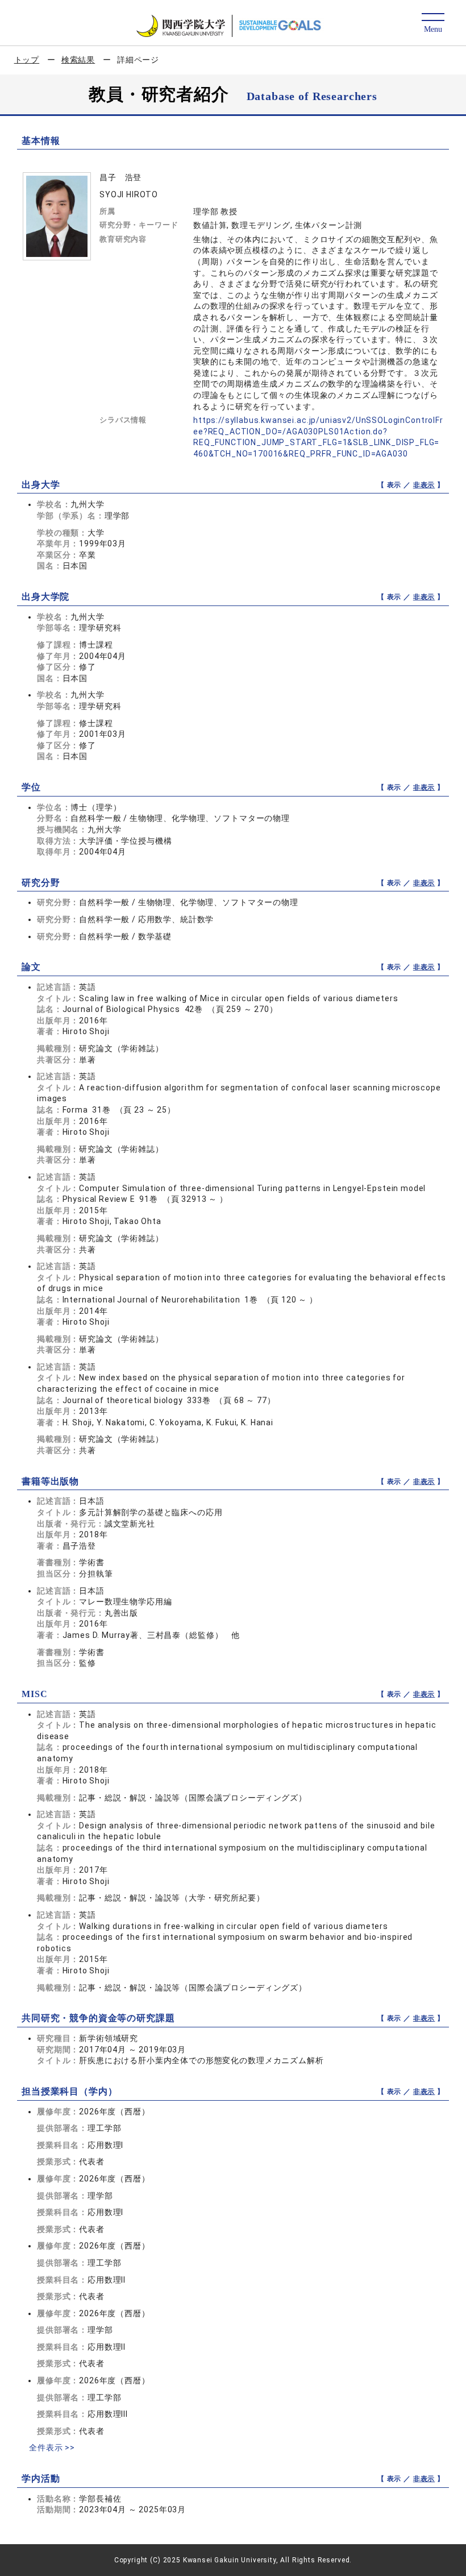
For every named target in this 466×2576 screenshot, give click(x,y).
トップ (27, 60)
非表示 (424, 485)
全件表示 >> (52, 2448)
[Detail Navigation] (433, 24)
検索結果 (78, 60)
